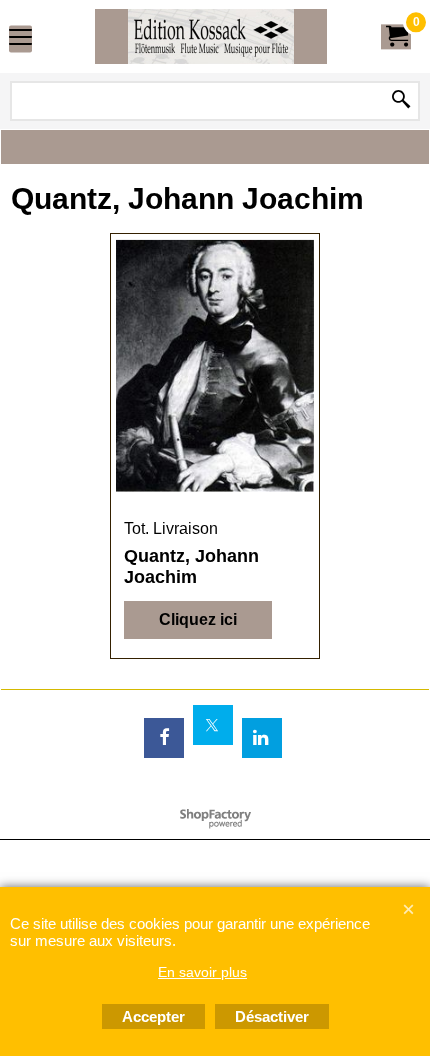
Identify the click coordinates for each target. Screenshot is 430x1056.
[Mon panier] (396, 36)
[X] (213, 725)
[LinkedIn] (262, 738)
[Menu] (20, 38)
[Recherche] (401, 101)
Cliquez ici (198, 619)
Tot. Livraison (171, 528)
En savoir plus (202, 972)
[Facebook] (164, 738)
